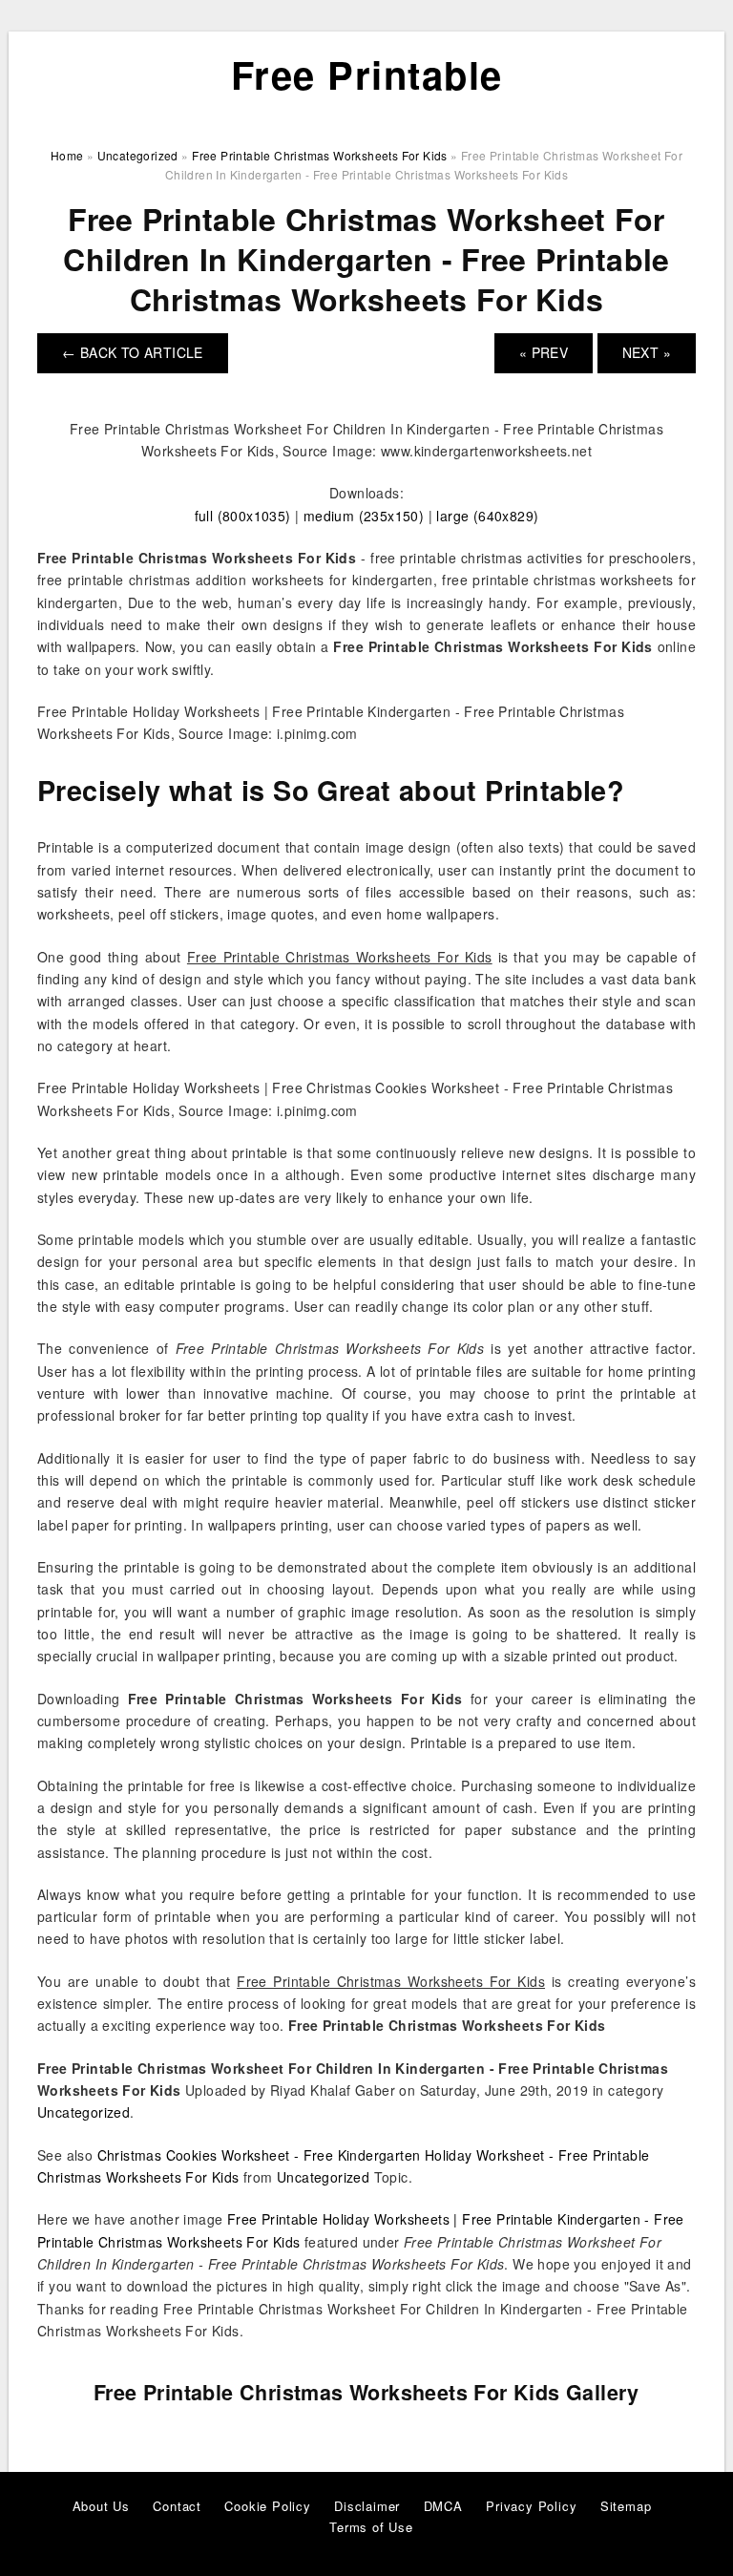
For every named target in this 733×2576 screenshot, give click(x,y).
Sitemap (626, 2506)
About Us (101, 2506)
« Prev (544, 352)
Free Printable (367, 74)
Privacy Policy (531, 2506)
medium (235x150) (364, 516)
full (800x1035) (243, 516)
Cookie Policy (267, 2506)
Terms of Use (371, 2527)
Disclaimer (367, 2506)
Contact (177, 2506)
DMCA (443, 2506)
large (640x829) (487, 516)
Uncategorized (84, 2112)
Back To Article (133, 352)
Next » (647, 352)
